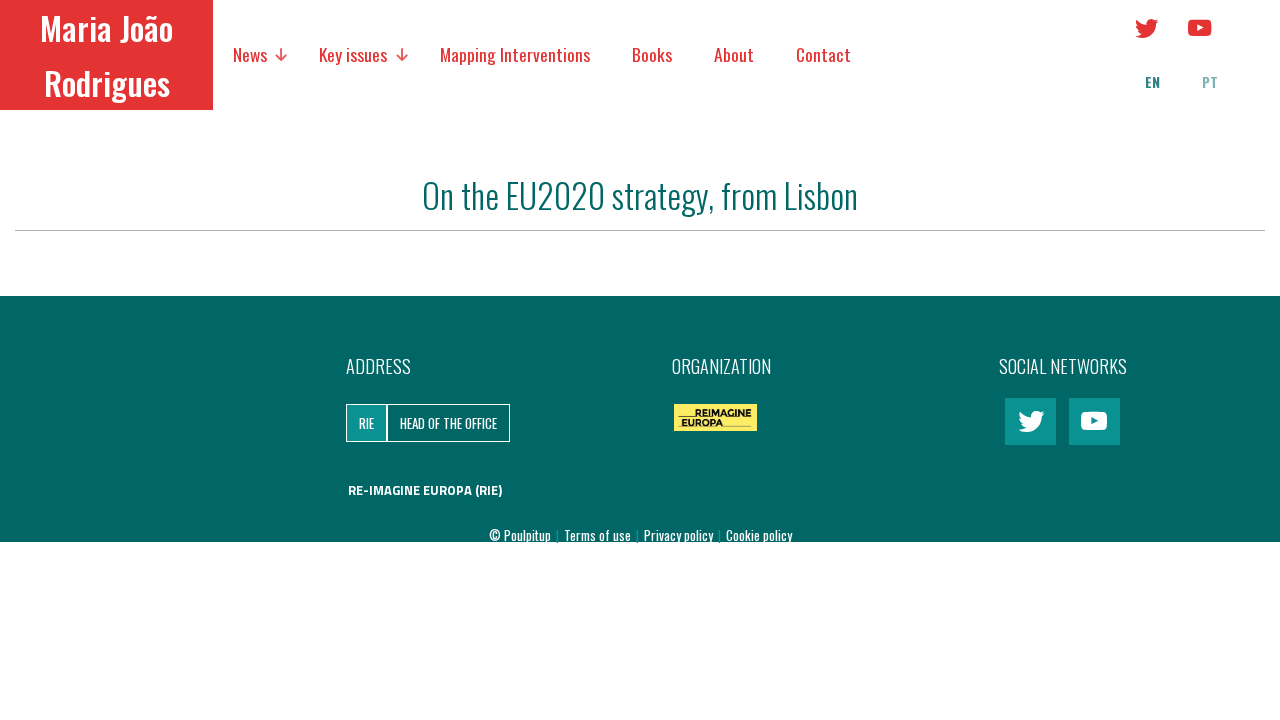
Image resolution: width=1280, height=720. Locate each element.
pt (1210, 82)
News (250, 54)
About (734, 54)
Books (652, 54)
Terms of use (599, 535)
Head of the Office (448, 423)
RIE (366, 423)
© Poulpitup (520, 535)
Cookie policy (759, 535)
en (1152, 82)
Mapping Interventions (515, 54)
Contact (823, 54)
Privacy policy (680, 535)
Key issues (353, 54)
